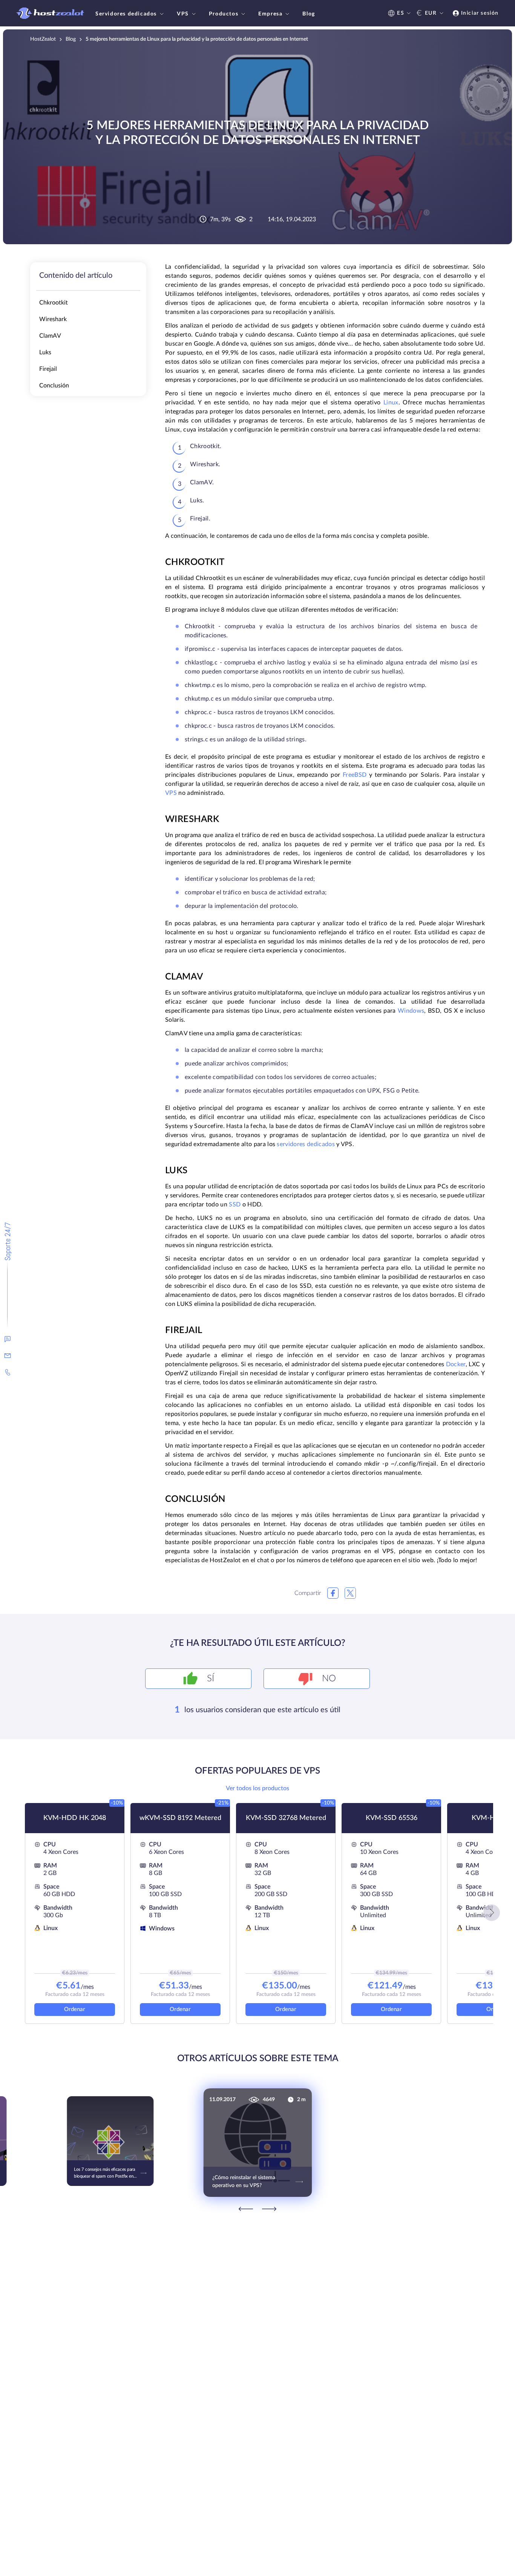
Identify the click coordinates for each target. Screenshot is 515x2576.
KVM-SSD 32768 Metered (286, 1818)
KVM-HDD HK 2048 (75, 1818)
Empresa (270, 14)
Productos (224, 14)
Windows (411, 1011)
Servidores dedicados (126, 14)
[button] (492, 1913)
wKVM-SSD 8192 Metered (180, 1818)
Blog (309, 14)
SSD (235, 1205)
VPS (183, 14)
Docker (456, 1364)
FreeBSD (355, 775)
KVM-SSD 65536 (392, 1818)
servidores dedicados (306, 1144)
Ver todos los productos (257, 1788)
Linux (391, 403)
